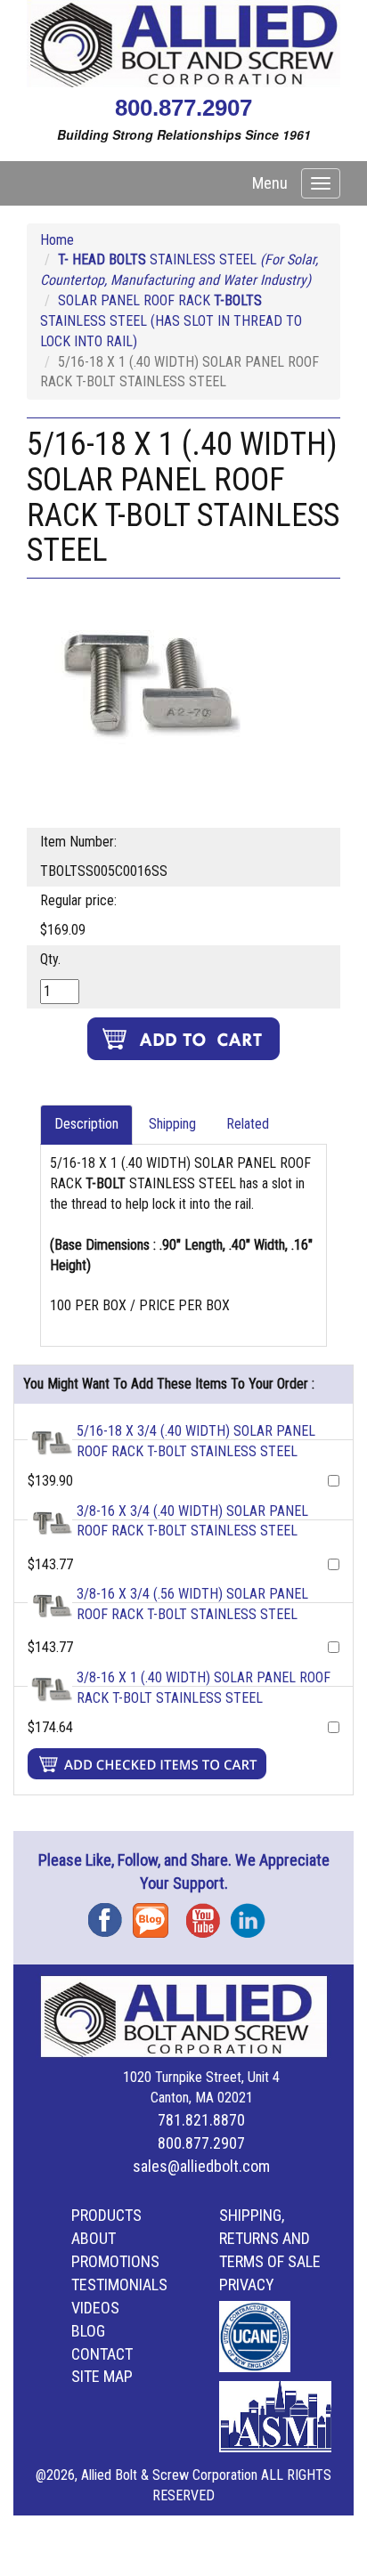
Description (86, 1124)
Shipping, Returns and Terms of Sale (270, 2238)
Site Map (102, 2376)
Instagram (253, 1914)
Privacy (247, 2284)
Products (106, 2215)
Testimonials (119, 2284)
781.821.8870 (201, 2120)
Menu (270, 183)
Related (248, 1124)
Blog (155, 1914)
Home (57, 240)
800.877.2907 (183, 108)
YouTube (208, 1914)
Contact (102, 2354)
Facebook (110, 1914)
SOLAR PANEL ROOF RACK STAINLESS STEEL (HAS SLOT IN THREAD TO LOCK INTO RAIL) (171, 321)
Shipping (172, 1124)
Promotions (115, 2261)
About (94, 2238)
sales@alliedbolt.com (201, 2166)
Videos (95, 2308)
